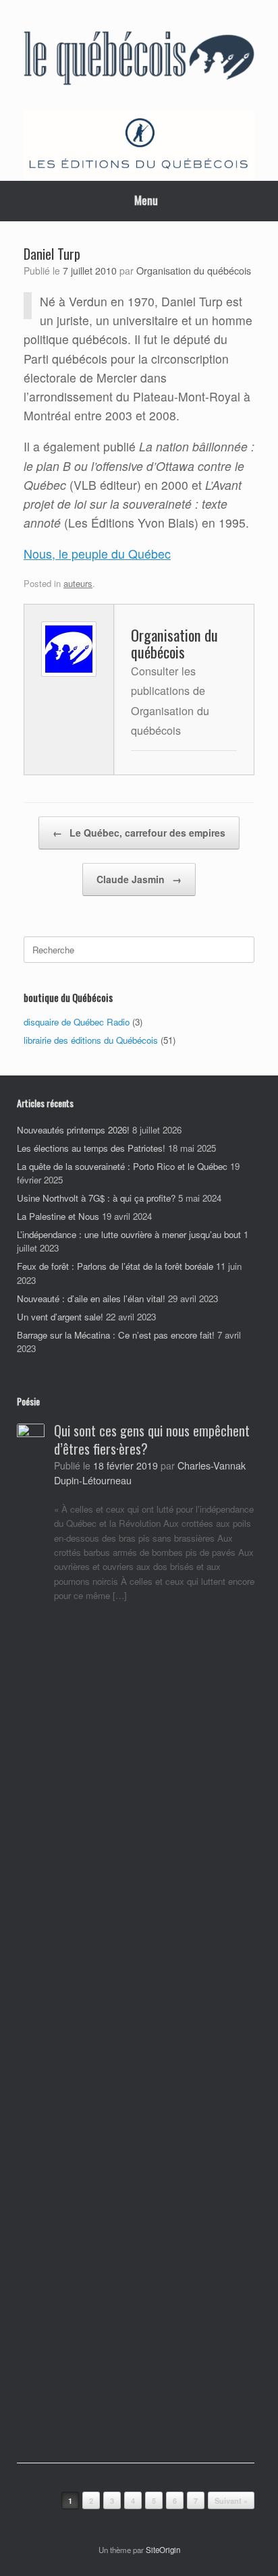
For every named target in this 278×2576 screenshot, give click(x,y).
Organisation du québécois (194, 270)
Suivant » (231, 2501)
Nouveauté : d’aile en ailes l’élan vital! (91, 1298)
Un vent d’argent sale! (60, 1317)
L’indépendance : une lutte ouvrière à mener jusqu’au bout (129, 1234)
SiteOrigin (163, 2550)
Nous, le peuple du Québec (97, 554)
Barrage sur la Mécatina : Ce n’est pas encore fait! (116, 1335)
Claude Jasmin (139, 879)
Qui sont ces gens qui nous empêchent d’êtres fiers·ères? (152, 1439)
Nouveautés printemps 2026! (73, 1130)
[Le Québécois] (139, 60)
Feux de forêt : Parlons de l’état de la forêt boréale (115, 1266)
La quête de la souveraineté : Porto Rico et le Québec (122, 1166)
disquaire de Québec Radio (77, 1022)
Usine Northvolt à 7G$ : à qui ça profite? (96, 1198)
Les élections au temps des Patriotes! (91, 1148)
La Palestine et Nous (58, 1216)
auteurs (78, 583)
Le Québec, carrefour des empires (139, 833)
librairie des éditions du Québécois (91, 1040)
